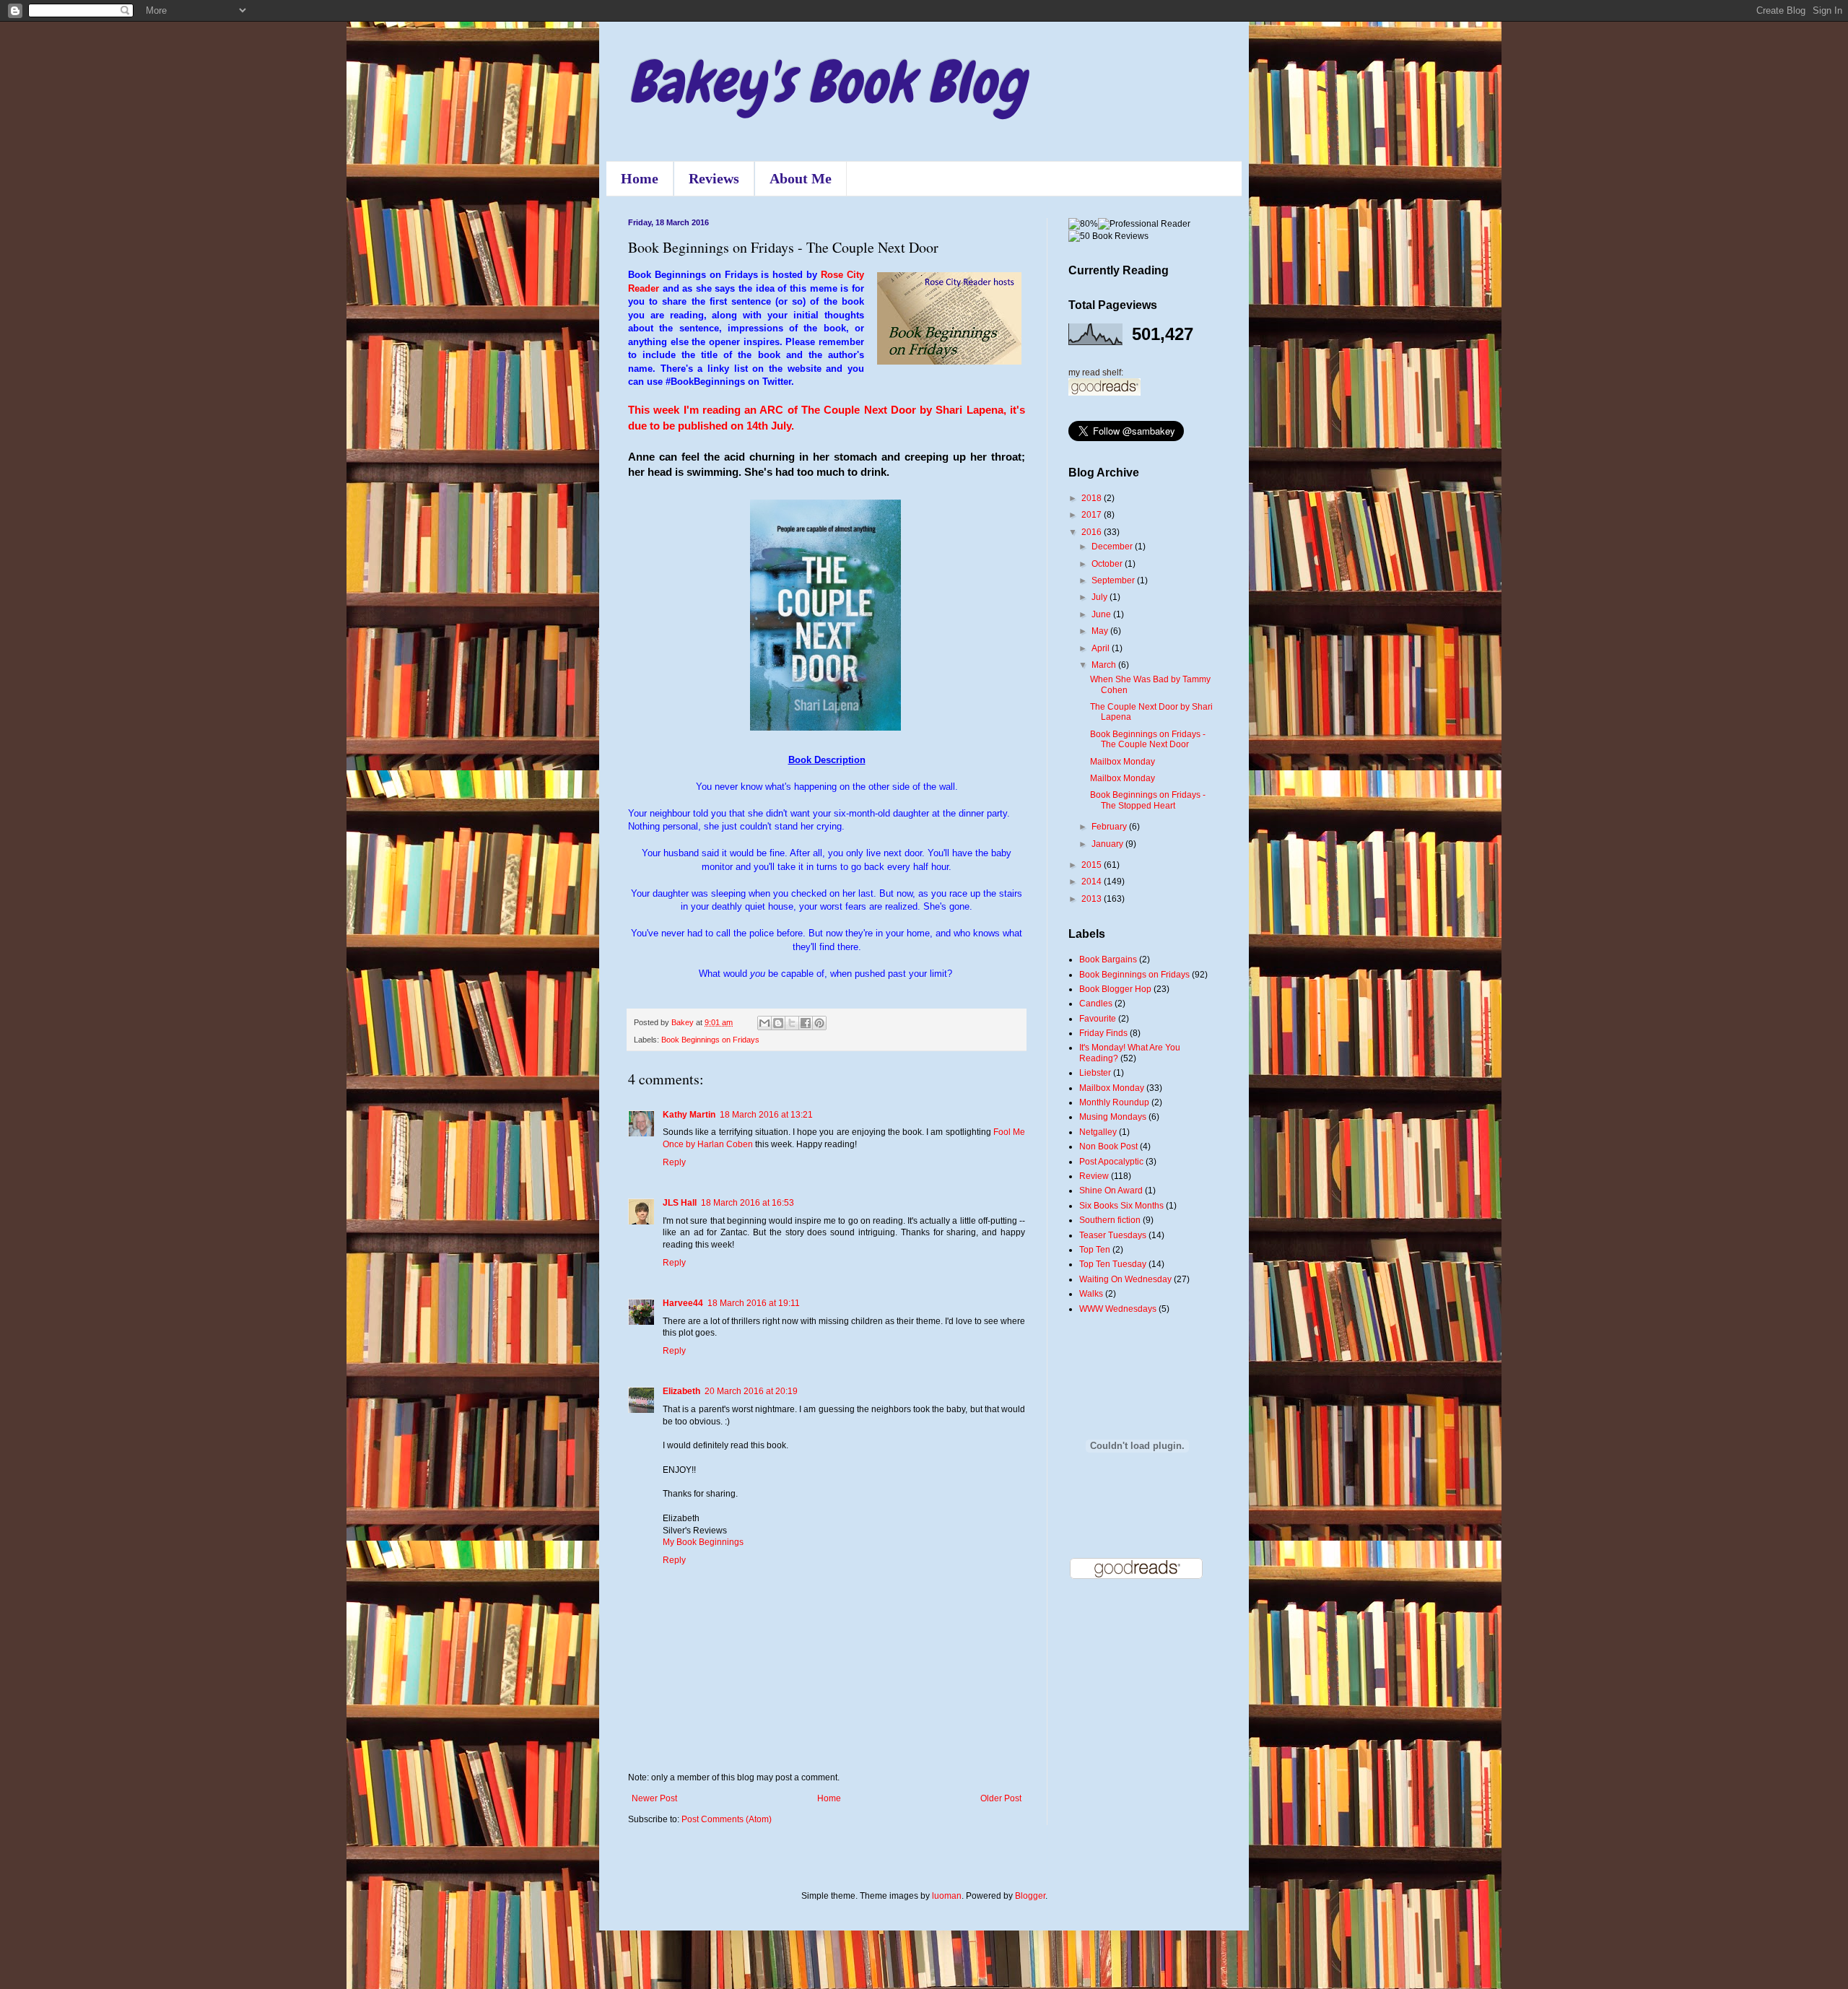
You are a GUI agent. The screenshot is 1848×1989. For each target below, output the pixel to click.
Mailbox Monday (1123, 762)
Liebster (1095, 1073)
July (1100, 597)
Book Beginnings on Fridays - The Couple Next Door (1148, 739)
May (1101, 631)
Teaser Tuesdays (1113, 1235)
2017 (1093, 515)
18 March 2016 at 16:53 (748, 1203)
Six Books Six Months (1121, 1206)
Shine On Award (1111, 1191)
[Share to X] (792, 1023)
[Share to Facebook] (806, 1023)
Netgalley (1098, 1132)
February (1110, 827)
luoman (947, 1896)
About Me (801, 178)
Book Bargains (1108, 959)
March (1105, 665)
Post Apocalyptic (1111, 1162)
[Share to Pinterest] (819, 1023)
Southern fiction (1110, 1220)
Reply (674, 1162)
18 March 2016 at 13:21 (766, 1115)
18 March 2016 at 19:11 (754, 1303)
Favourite (1098, 1019)
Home (640, 178)
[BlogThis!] (778, 1023)
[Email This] (764, 1023)
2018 (1093, 498)
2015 (1093, 865)
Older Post (1001, 1798)
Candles (1096, 1004)
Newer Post (654, 1798)
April (1102, 648)
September (1114, 580)
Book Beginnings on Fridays (710, 1040)
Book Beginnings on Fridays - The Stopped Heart (1148, 800)
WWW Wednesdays (1118, 1309)
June (1102, 614)
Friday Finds (1103, 1033)
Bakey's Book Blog (827, 82)
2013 (1093, 899)
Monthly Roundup (1114, 1102)
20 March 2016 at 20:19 (751, 1391)
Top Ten (1095, 1250)
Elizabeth (681, 1391)
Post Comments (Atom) (727, 1819)
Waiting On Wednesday (1125, 1279)
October (1108, 564)
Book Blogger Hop (1115, 989)
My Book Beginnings (703, 1542)
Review (1094, 1176)
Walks (1091, 1294)
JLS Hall (680, 1203)
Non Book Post (1108, 1146)
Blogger (1030, 1896)
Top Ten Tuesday (1113, 1264)
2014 (1093, 882)
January (1108, 844)
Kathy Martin (689, 1115)
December (1113, 547)
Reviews (714, 178)
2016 (1093, 532)
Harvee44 (683, 1303)
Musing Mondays (1113, 1117)
